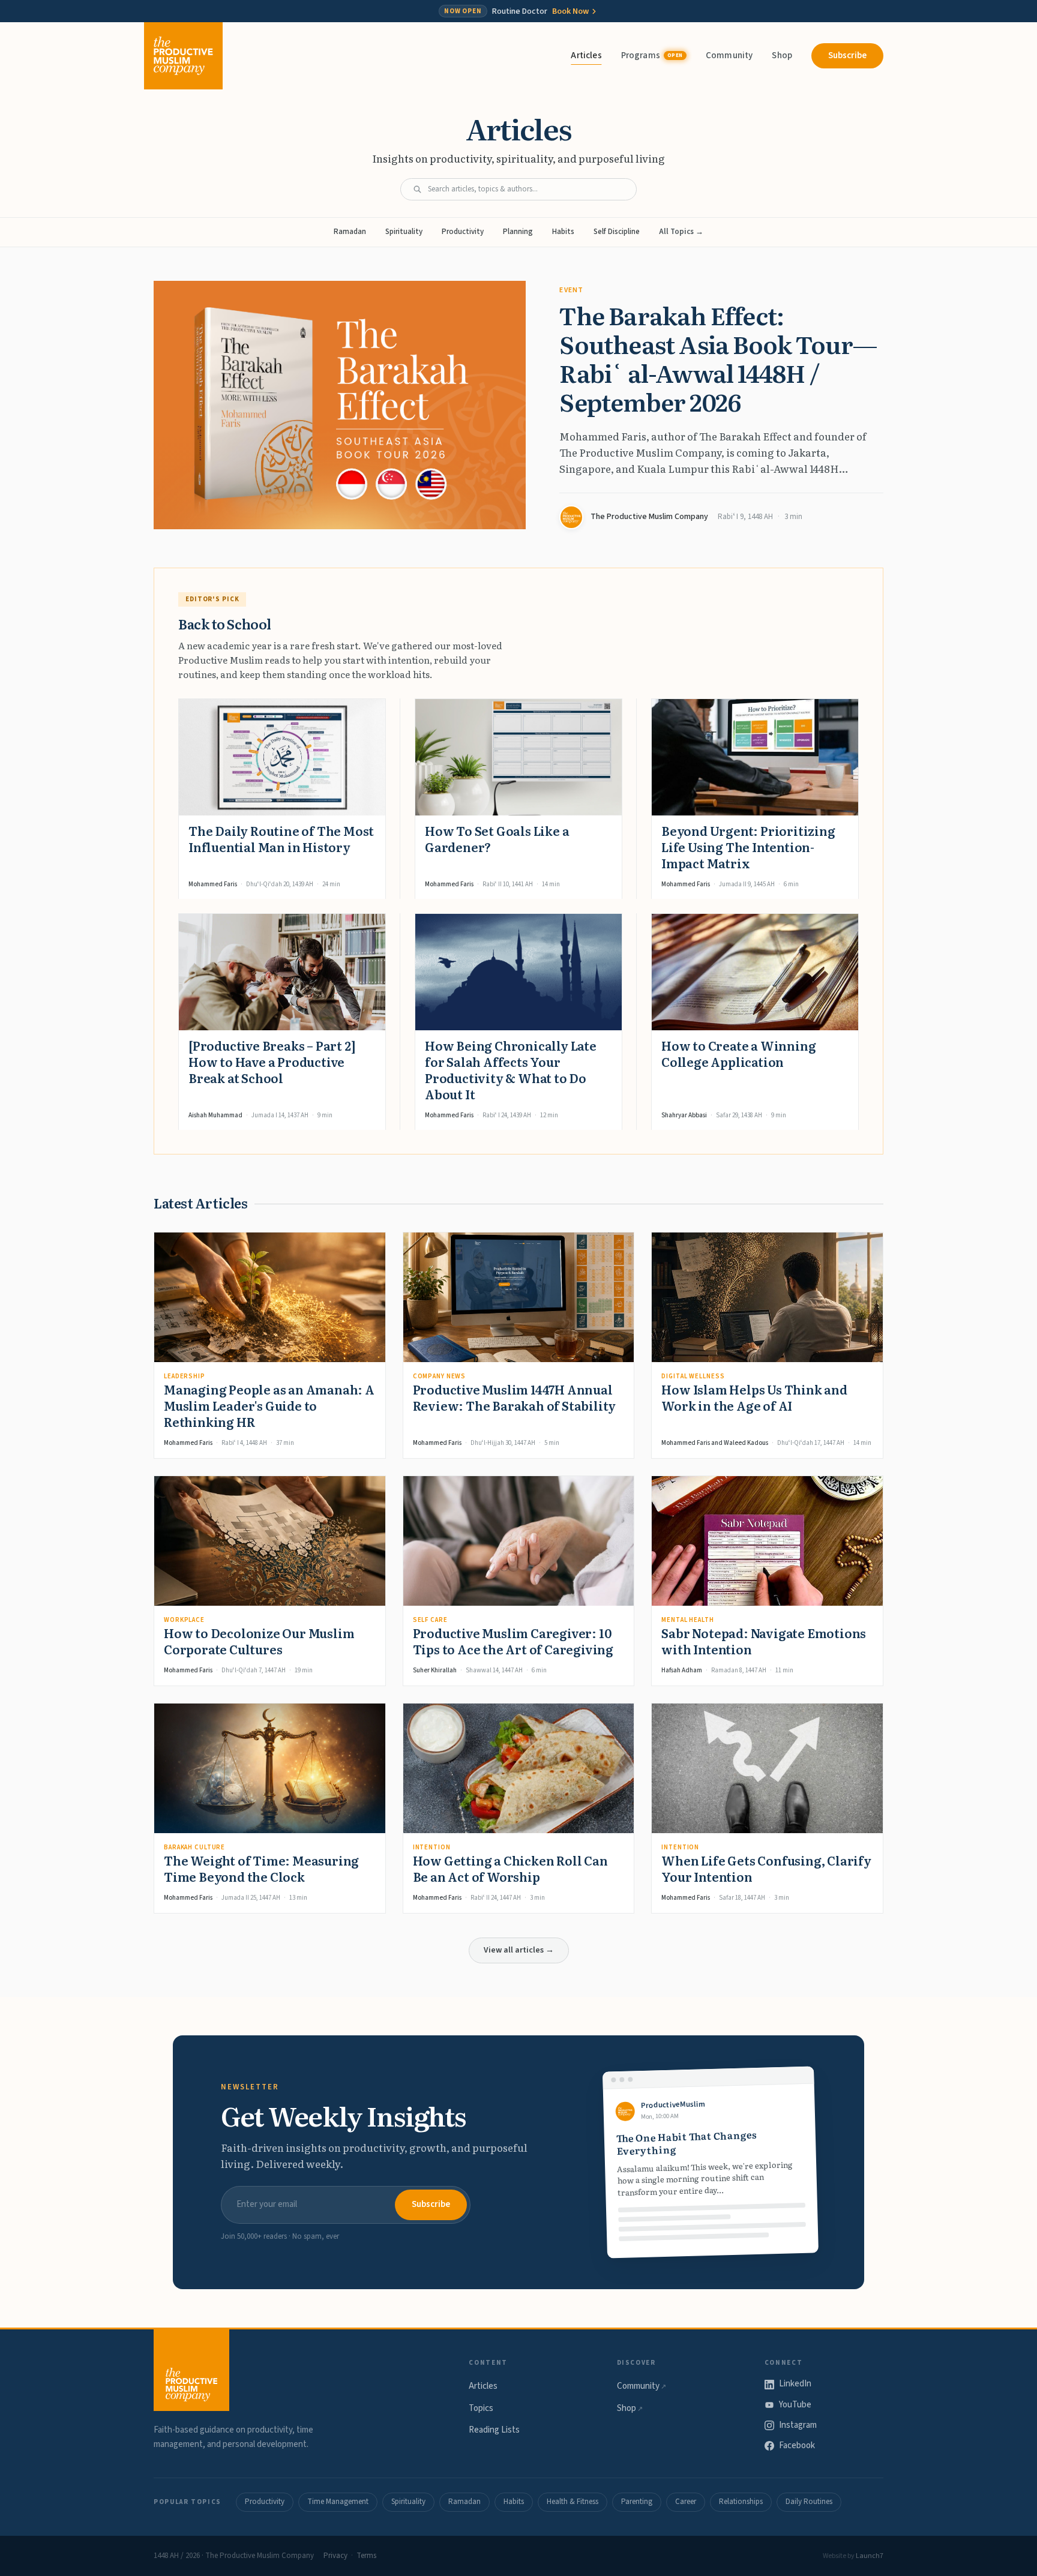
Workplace (184, 1620)
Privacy (335, 2556)
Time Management (338, 2502)
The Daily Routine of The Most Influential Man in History (281, 839)
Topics (481, 2408)
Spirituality (404, 232)
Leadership (185, 1376)
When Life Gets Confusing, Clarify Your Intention (766, 1868)
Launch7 (870, 2556)
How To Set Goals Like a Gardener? (497, 839)
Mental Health (687, 1620)
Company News (440, 1376)
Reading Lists (494, 2430)
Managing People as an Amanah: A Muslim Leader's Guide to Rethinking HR (269, 1405)
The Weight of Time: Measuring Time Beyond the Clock (261, 1868)
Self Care (430, 1620)
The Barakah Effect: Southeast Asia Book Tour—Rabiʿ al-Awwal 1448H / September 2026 (718, 358)
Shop (782, 56)
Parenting (637, 2502)
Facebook (797, 2445)
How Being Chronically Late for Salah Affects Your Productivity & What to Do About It (511, 1070)
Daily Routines (809, 2502)
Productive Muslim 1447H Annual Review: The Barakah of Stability (515, 1397)
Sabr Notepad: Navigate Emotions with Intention (764, 1641)
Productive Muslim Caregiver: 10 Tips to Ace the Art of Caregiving (513, 1641)
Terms (366, 2556)
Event (571, 290)
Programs (652, 56)
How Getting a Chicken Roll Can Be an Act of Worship (510, 1868)
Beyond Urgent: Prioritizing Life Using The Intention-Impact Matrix (748, 847)
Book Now (570, 11)
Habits (563, 232)
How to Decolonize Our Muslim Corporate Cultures (259, 1641)
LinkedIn (795, 2384)
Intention (432, 1847)
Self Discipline (617, 232)
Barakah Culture (194, 1847)
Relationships (741, 2502)
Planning (518, 232)
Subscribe (847, 56)
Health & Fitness (573, 2502)
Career (686, 2502)
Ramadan (350, 232)
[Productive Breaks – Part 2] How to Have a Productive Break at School (272, 1061)
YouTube (795, 2405)
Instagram (798, 2425)
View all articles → (519, 1950)
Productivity (463, 232)
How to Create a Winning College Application (738, 1053)
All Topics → (681, 232)
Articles (586, 56)
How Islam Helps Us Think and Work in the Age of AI (754, 1397)
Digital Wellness (693, 1376)
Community (729, 56)
